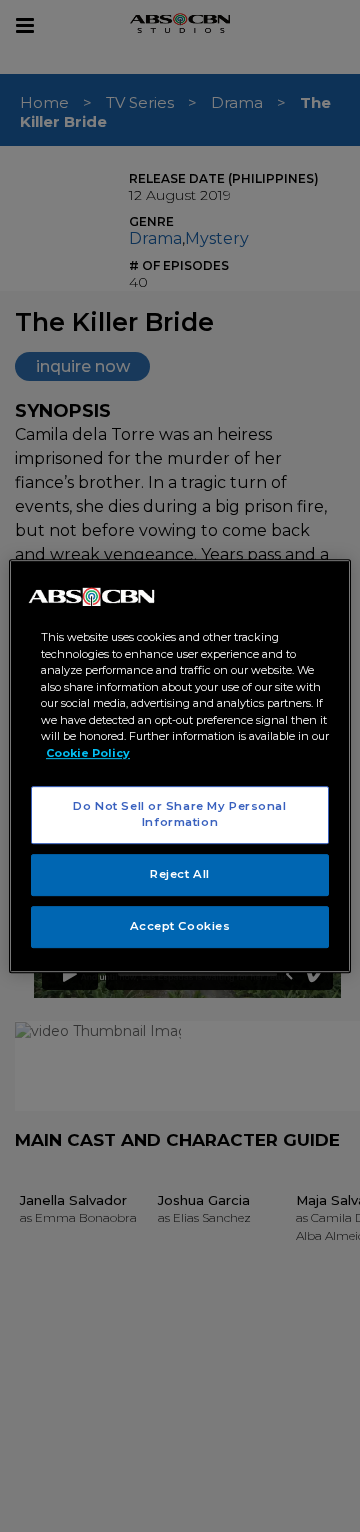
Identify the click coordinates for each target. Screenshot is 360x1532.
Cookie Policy (88, 753)
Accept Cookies (180, 926)
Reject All (180, 874)
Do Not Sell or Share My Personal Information (179, 814)
